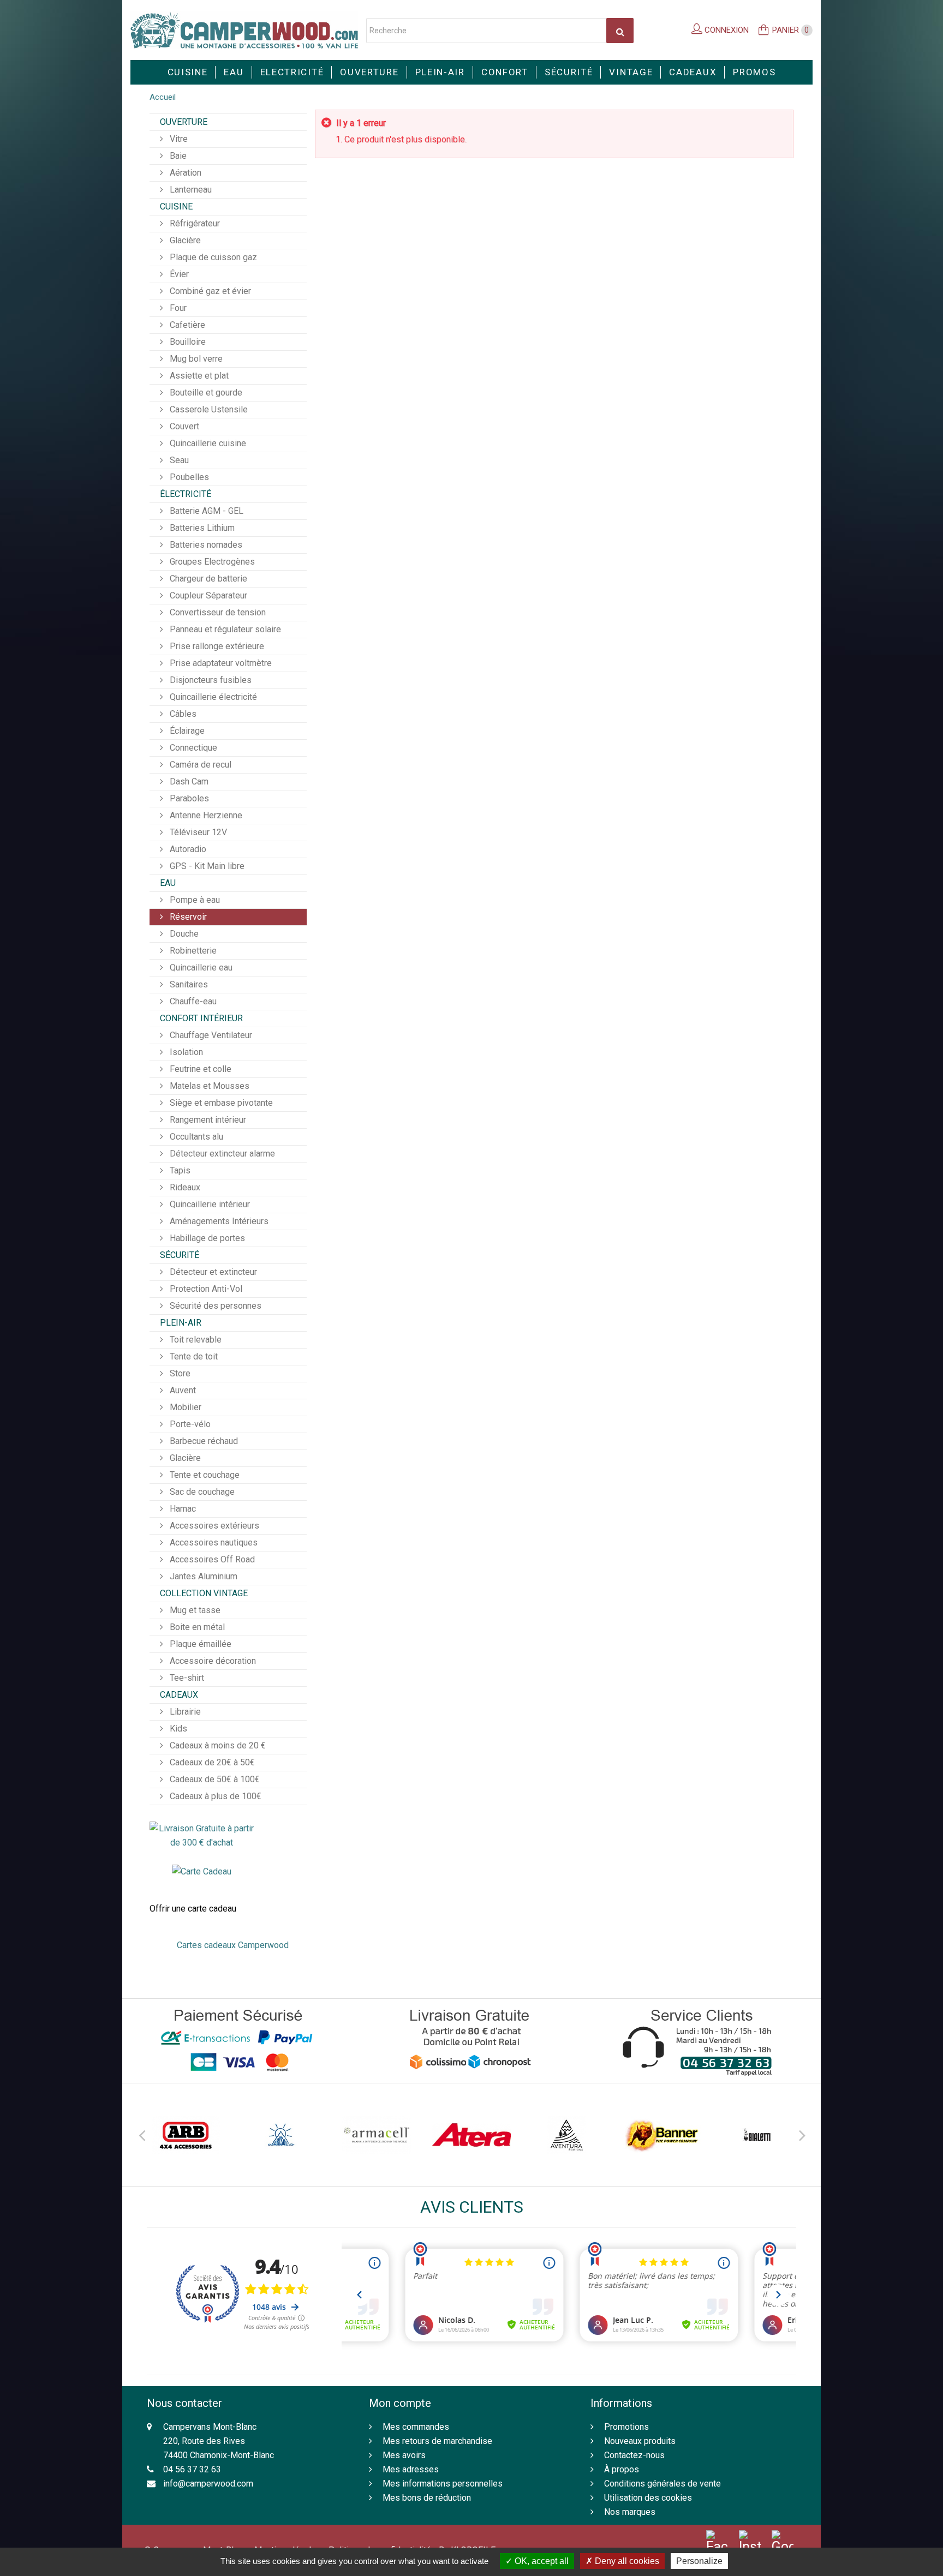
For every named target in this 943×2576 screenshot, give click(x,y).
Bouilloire (187, 342)
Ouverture (369, 72)
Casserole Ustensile (208, 409)
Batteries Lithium (201, 528)
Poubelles (188, 477)
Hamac (182, 1509)
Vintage (631, 72)
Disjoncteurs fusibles (210, 680)
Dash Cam (188, 781)
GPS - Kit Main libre (206, 866)
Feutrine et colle (199, 1069)
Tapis (179, 1170)
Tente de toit (193, 1356)
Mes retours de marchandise (437, 2441)
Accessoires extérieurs (213, 1526)
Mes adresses (411, 2469)
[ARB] (186, 2135)
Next (802, 2134)
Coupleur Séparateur (207, 595)
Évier (178, 274)
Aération (184, 173)
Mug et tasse (194, 1610)
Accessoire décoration (212, 1661)
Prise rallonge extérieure (216, 646)
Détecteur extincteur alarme (221, 1154)
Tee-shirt (186, 1678)
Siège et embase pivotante (220, 1103)
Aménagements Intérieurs (218, 1221)
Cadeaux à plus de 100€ (214, 1796)
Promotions (626, 2427)
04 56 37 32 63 (192, 2469)
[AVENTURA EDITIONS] (566, 2135)
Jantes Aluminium (202, 1576)
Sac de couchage (201, 1492)
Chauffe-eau (192, 1001)
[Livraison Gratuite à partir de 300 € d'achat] (202, 1835)
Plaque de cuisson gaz (212, 257)
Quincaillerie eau (200, 968)
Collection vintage (204, 1593)
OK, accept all (541, 2561)
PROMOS (754, 72)
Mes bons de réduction (427, 2498)
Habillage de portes (206, 1238)
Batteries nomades (205, 545)
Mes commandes (416, 2427)
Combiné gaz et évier (209, 291)
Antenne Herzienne (205, 815)
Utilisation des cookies (648, 2498)
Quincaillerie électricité (212, 697)
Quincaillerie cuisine (207, 443)
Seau (178, 460)
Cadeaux (693, 72)
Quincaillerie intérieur (209, 1204)
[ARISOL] (281, 2135)
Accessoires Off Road (211, 1559)
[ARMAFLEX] (377, 2135)
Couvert (183, 426)
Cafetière (186, 325)
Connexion (726, 30)
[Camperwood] (244, 30)
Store (179, 1373)
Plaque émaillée (199, 1644)
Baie (177, 156)
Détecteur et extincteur (212, 1272)
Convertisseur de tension (217, 612)
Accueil (163, 97)
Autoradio (187, 849)
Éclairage (186, 731)
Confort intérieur (201, 1018)
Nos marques (630, 2512)
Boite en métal (196, 1627)
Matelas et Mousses (208, 1086)
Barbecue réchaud (203, 1441)
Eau (234, 72)
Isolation (185, 1052)
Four (177, 308)
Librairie (184, 1712)
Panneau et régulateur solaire (224, 629)
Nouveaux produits (640, 2441)
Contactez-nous (634, 2455)
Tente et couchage (204, 1475)
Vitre (178, 139)
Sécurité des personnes (214, 1306)
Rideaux (184, 1187)
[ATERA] (471, 2135)
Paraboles (188, 798)
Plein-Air (440, 72)
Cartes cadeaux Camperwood (233, 1945)
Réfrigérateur (194, 223)
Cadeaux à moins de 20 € (217, 1745)
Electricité (292, 72)
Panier (791, 30)
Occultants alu (195, 1137)
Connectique (192, 748)
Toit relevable (195, 1340)
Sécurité (569, 72)
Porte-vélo (189, 1424)
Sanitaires (188, 984)
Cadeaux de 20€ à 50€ (211, 1762)
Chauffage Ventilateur (210, 1035)
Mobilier (184, 1407)
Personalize (699, 2561)
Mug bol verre (195, 359)
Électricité (186, 494)
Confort (505, 72)
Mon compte (400, 2403)
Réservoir (187, 917)
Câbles (182, 714)
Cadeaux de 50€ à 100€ (214, 1779)
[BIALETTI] (757, 2135)
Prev (141, 2134)
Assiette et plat (198, 376)
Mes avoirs (404, 2455)
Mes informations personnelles (443, 2484)
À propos (622, 2469)
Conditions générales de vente (663, 2484)
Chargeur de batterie (207, 579)
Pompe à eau (194, 900)
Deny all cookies (626, 2561)
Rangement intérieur (207, 1120)
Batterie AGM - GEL (205, 511)
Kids (177, 1729)
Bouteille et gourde (205, 393)
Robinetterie (192, 951)
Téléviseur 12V (197, 832)
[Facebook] (717, 2542)
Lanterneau (190, 190)
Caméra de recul (199, 765)
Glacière (184, 240)
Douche (183, 934)
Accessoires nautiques (213, 1542)
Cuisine (188, 72)
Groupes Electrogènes (211, 562)
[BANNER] (661, 2135)
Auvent (182, 1390)
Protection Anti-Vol (205, 1289)
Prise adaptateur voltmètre (220, 663)
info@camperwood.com (208, 2484)
